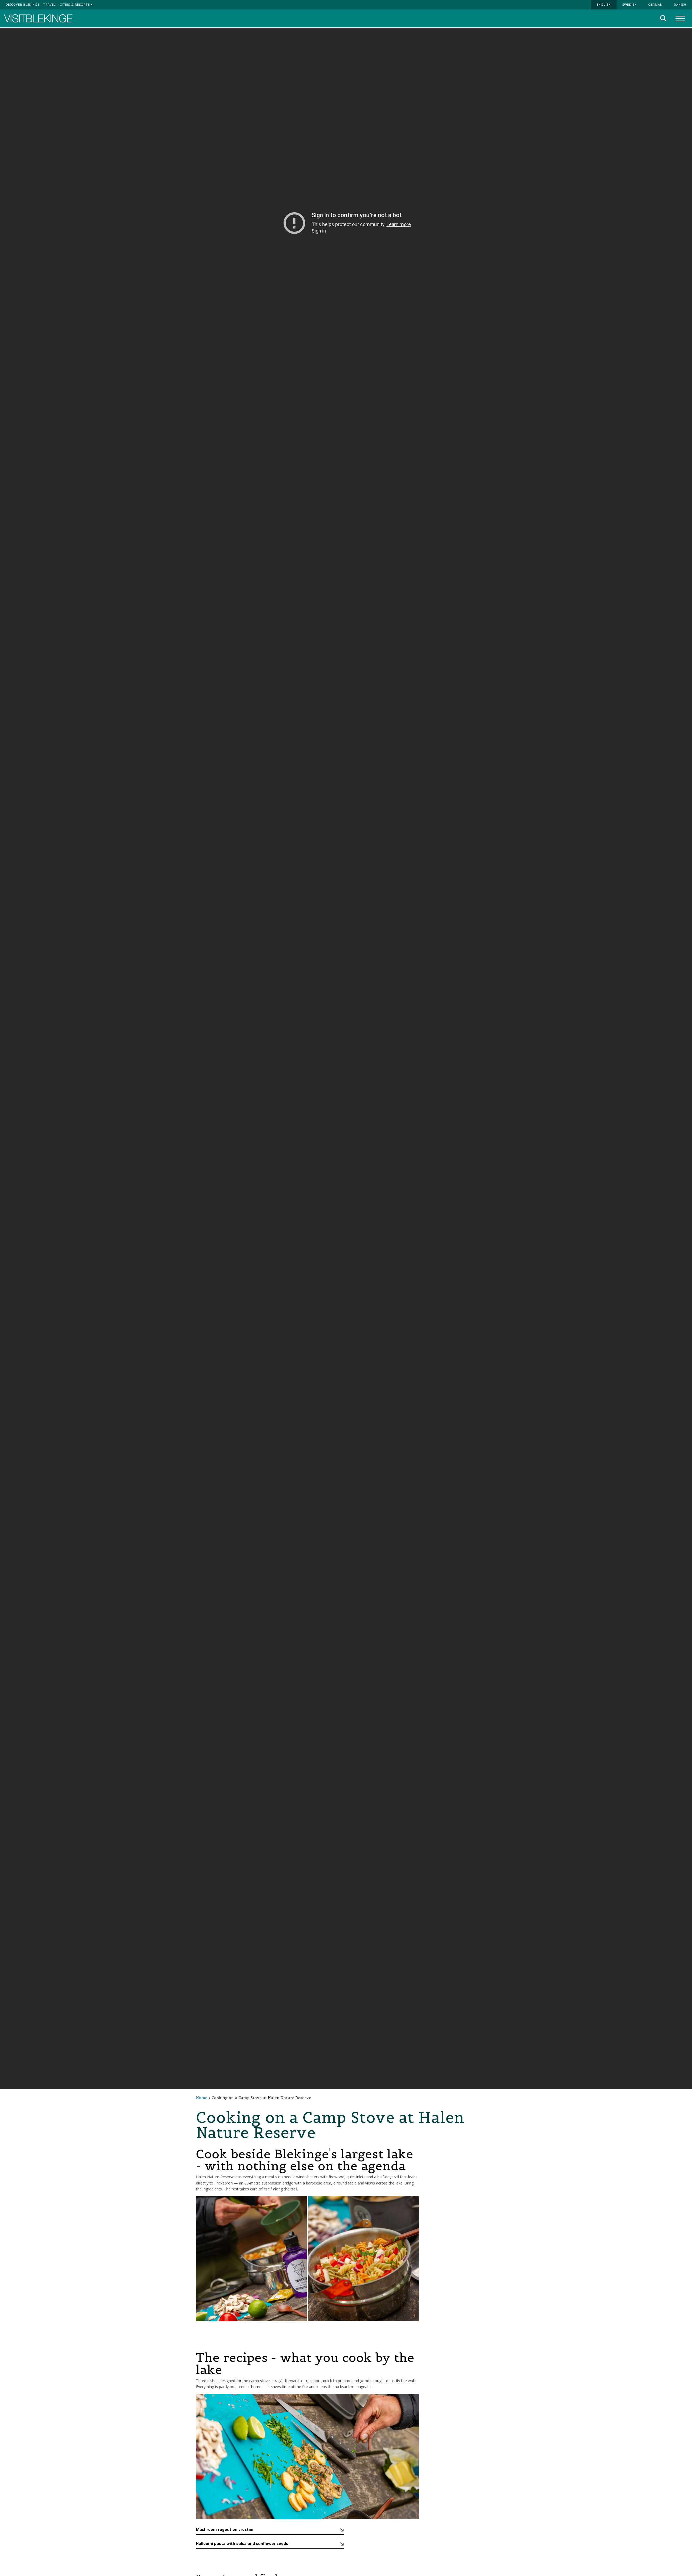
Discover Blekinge (23, 4)
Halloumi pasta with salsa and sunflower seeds (242, 2543)
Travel (49, 4)
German (655, 4)
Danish (680, 4)
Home (202, 2098)
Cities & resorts (75, 4)
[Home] (38, 19)
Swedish (630, 4)
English (604, 4)
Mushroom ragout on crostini (225, 2529)
